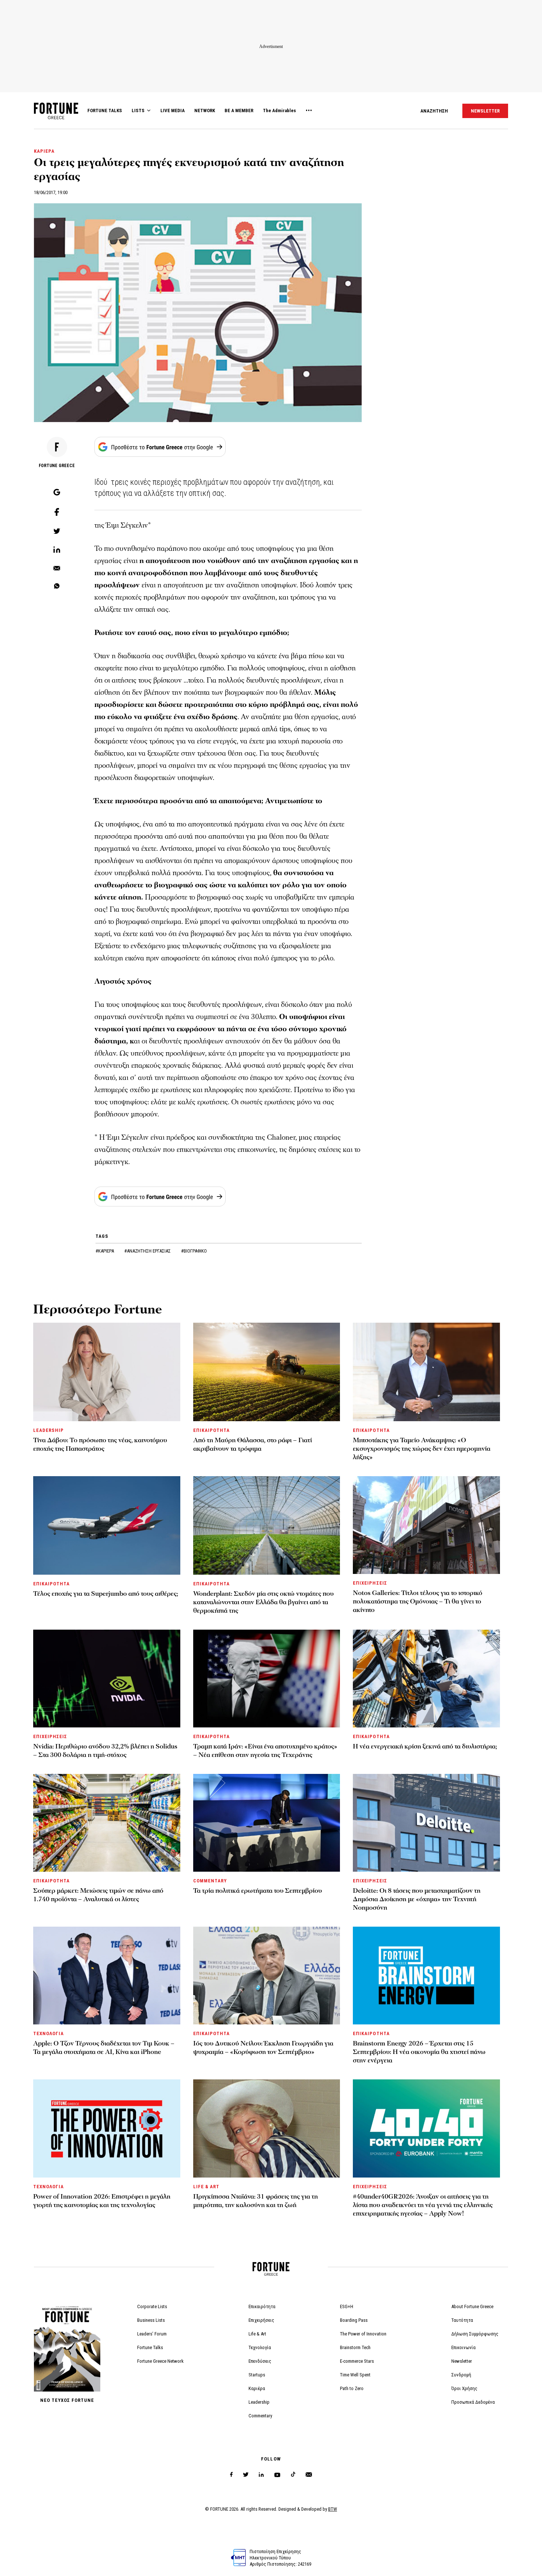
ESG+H (347, 2306)
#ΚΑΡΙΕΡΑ (105, 1251)
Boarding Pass (354, 2320)
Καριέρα (257, 2388)
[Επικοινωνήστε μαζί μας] (309, 2475)
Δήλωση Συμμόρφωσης (475, 2334)
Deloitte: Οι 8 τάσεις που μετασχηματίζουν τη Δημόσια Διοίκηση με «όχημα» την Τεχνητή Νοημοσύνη (417, 1899)
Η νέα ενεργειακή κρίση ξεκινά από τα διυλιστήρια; (425, 1746)
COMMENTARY (210, 1881)
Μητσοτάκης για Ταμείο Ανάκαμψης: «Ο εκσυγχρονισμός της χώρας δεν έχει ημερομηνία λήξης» (422, 1449)
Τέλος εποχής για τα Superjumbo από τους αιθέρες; (106, 1594)
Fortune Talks (150, 2347)
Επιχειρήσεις (261, 2320)
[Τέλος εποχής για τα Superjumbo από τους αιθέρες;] (107, 1525)
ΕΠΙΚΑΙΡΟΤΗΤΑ (211, 1430)
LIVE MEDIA (173, 111)
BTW (333, 2509)
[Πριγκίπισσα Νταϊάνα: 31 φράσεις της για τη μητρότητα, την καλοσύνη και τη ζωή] (267, 2128)
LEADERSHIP (48, 1430)
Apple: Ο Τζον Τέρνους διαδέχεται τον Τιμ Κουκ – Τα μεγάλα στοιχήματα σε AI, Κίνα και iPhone (104, 2048)
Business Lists (151, 2320)
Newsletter (462, 2361)
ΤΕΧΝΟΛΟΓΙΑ (48, 2033)
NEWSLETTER (485, 111)
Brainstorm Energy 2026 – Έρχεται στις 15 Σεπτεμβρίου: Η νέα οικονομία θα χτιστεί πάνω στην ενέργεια (419, 2052)
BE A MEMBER (239, 111)
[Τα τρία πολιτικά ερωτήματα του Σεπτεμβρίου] (267, 1823)
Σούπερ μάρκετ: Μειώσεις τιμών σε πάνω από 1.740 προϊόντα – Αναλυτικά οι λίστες (98, 1895)
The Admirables (279, 111)
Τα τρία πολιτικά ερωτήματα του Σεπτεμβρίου (258, 1891)
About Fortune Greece (472, 2306)
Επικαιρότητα (262, 2306)
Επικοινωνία (463, 2347)
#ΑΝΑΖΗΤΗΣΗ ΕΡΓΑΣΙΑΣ (148, 1251)
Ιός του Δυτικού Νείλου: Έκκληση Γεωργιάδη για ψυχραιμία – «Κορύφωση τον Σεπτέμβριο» (263, 2048)
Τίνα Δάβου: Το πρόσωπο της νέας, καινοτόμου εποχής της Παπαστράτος (100, 1444)
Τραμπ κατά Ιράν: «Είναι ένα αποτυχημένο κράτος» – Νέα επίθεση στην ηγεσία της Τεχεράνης (265, 1751)
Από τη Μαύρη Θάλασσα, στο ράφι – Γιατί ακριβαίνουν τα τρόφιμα (253, 1444)
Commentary (260, 2416)
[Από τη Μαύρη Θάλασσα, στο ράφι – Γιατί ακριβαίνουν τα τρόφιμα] (267, 1372)
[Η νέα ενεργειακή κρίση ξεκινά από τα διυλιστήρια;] (426, 1679)
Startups (257, 2375)
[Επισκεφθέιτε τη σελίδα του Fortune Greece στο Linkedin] (261, 2475)
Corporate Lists (152, 2306)
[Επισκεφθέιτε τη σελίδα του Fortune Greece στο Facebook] (231, 2475)
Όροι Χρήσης (464, 2388)
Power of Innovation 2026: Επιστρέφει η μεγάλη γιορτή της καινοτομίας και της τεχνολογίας (102, 2201)
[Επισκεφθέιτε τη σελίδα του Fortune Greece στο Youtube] (277, 2476)
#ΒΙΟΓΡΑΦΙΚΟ (194, 1251)
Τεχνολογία (260, 2347)
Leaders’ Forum (152, 2334)
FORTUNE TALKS (105, 111)
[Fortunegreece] (56, 117)
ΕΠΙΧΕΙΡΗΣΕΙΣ (370, 1583)
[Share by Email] (57, 569)
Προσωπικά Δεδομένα (473, 2402)
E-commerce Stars (357, 2361)
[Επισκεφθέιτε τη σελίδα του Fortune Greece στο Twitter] (246, 2475)
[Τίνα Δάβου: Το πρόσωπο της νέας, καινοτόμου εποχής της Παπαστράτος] (107, 1372)
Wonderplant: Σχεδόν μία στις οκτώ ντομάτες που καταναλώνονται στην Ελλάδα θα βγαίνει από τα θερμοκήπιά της (263, 1602)
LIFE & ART (206, 2187)
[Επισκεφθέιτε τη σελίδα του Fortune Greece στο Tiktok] (293, 2475)
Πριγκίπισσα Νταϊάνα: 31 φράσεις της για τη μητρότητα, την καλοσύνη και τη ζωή (256, 2201)
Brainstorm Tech (355, 2347)
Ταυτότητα (462, 2320)
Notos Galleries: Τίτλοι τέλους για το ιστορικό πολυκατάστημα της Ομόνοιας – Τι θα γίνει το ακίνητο (418, 1601)
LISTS (138, 111)
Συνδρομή (461, 2375)
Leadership (259, 2402)
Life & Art (257, 2334)
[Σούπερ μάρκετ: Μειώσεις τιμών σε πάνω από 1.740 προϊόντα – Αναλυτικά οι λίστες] (107, 1823)
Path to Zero (352, 2388)
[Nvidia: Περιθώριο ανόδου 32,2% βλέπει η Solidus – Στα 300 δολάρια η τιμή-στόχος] (107, 1679)
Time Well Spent (355, 2375)
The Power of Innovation (363, 2334)
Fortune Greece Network (160, 2361)
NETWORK (205, 111)
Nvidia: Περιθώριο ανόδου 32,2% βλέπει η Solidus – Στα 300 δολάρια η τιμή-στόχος (105, 1751)
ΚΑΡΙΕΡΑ (44, 151)
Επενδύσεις (260, 2361)
